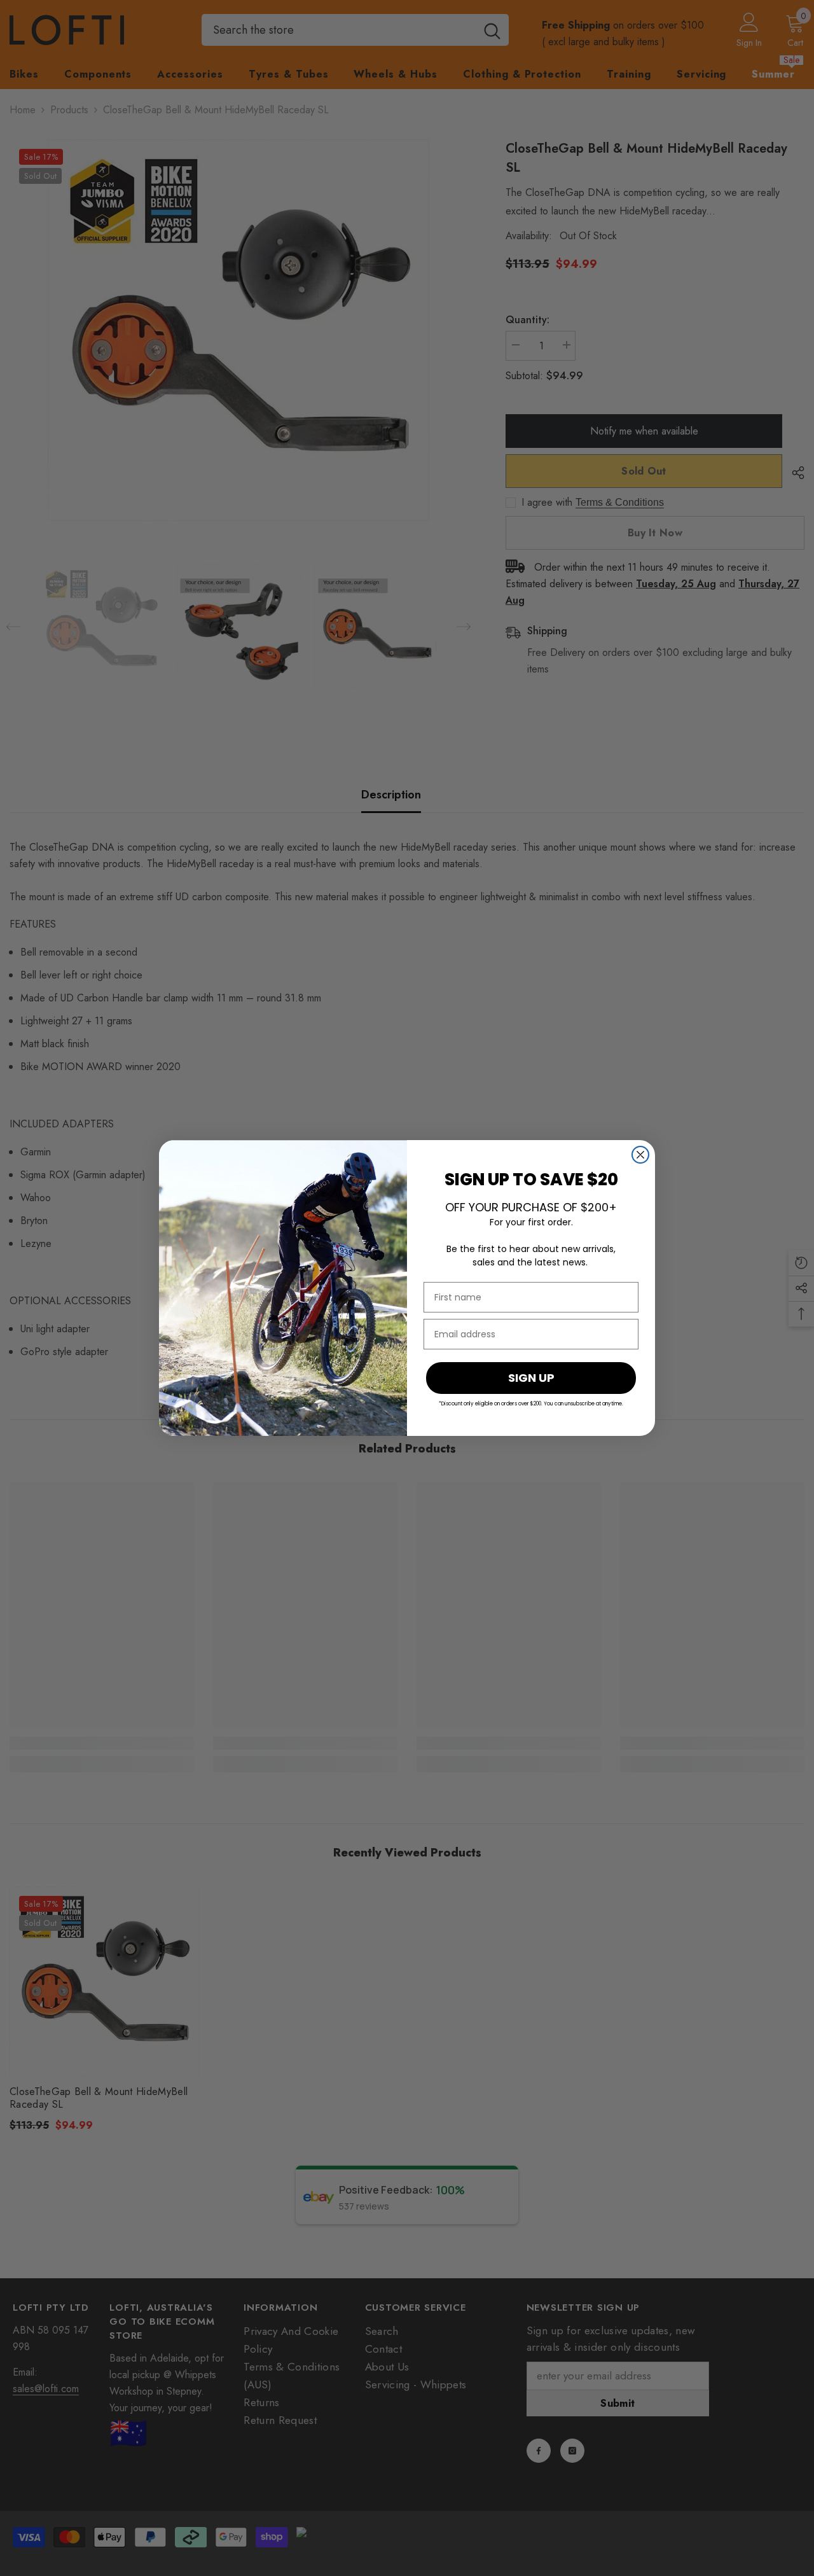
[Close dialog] (640, 1155)
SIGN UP (531, 1378)
